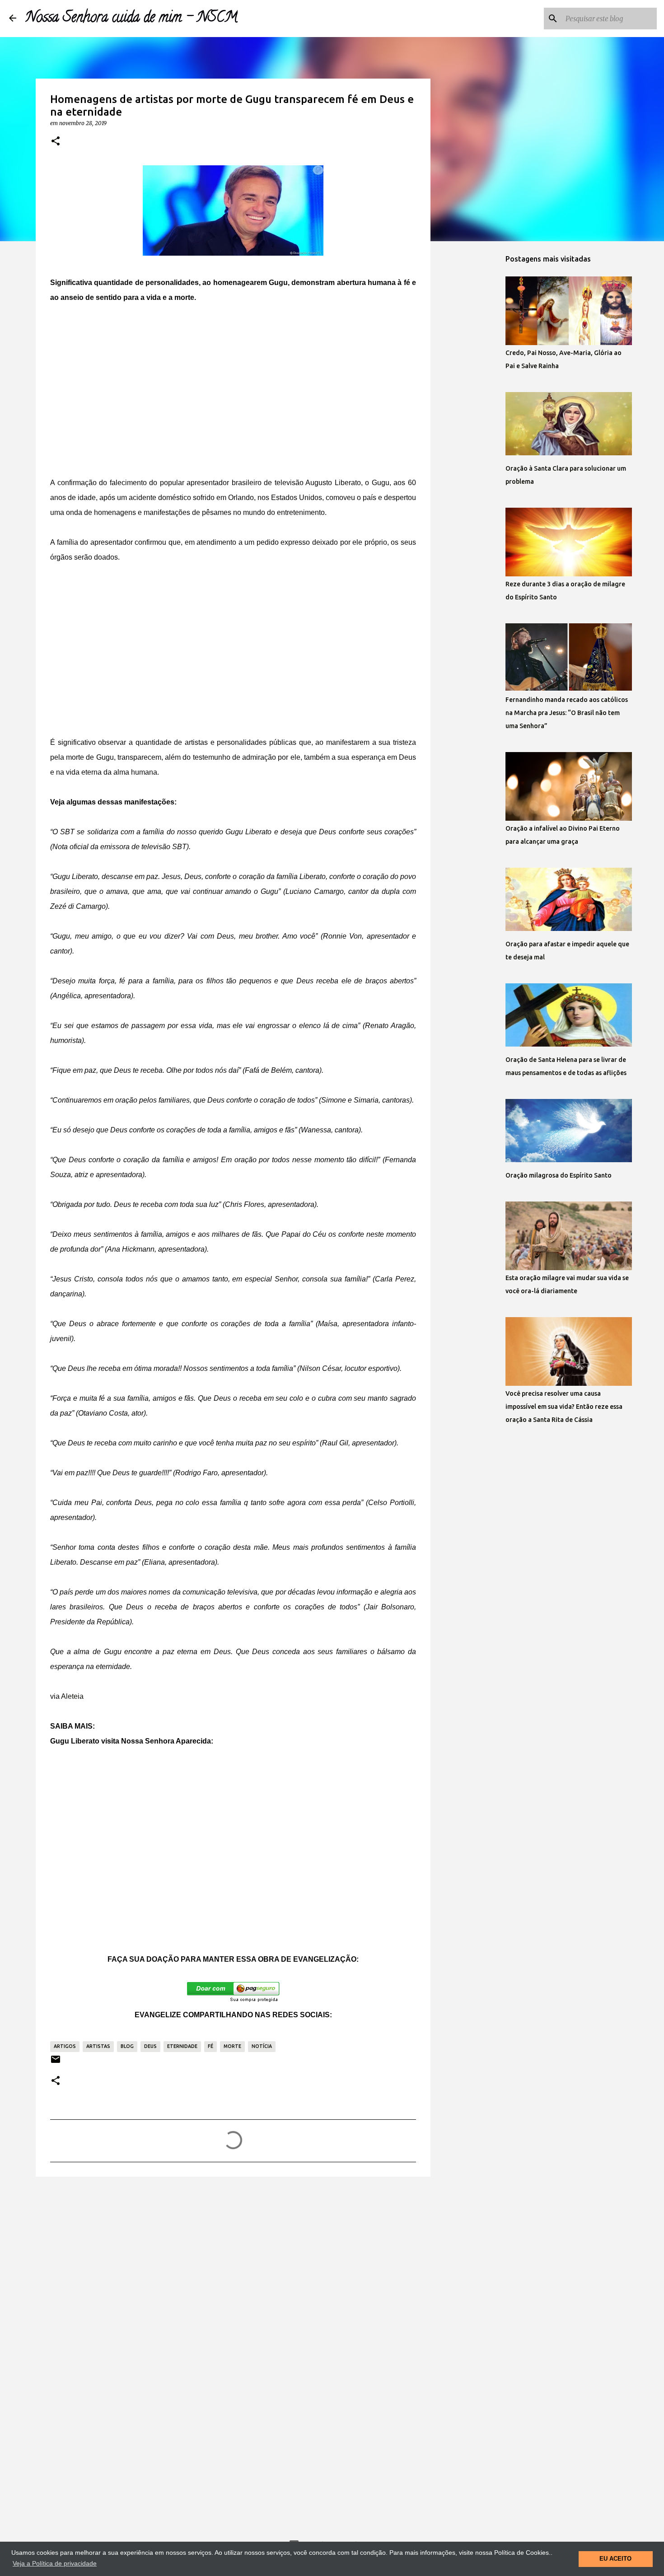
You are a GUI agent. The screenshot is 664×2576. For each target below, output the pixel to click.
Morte (232, 2046)
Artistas (98, 2046)
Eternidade (182, 2046)
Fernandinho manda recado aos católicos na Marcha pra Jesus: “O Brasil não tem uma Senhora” (567, 713)
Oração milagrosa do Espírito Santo (559, 1175)
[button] (56, 141)
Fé (210, 2046)
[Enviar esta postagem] (56, 2063)
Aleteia (72, 1696)
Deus (150, 2046)
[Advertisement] (233, 383)
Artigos (65, 2046)
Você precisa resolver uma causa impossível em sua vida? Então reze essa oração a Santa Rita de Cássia (564, 1407)
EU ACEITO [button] (615, 2559)
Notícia (262, 2046)
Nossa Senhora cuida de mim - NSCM (131, 19)
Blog (127, 2046)
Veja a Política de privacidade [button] (55, 2563)
